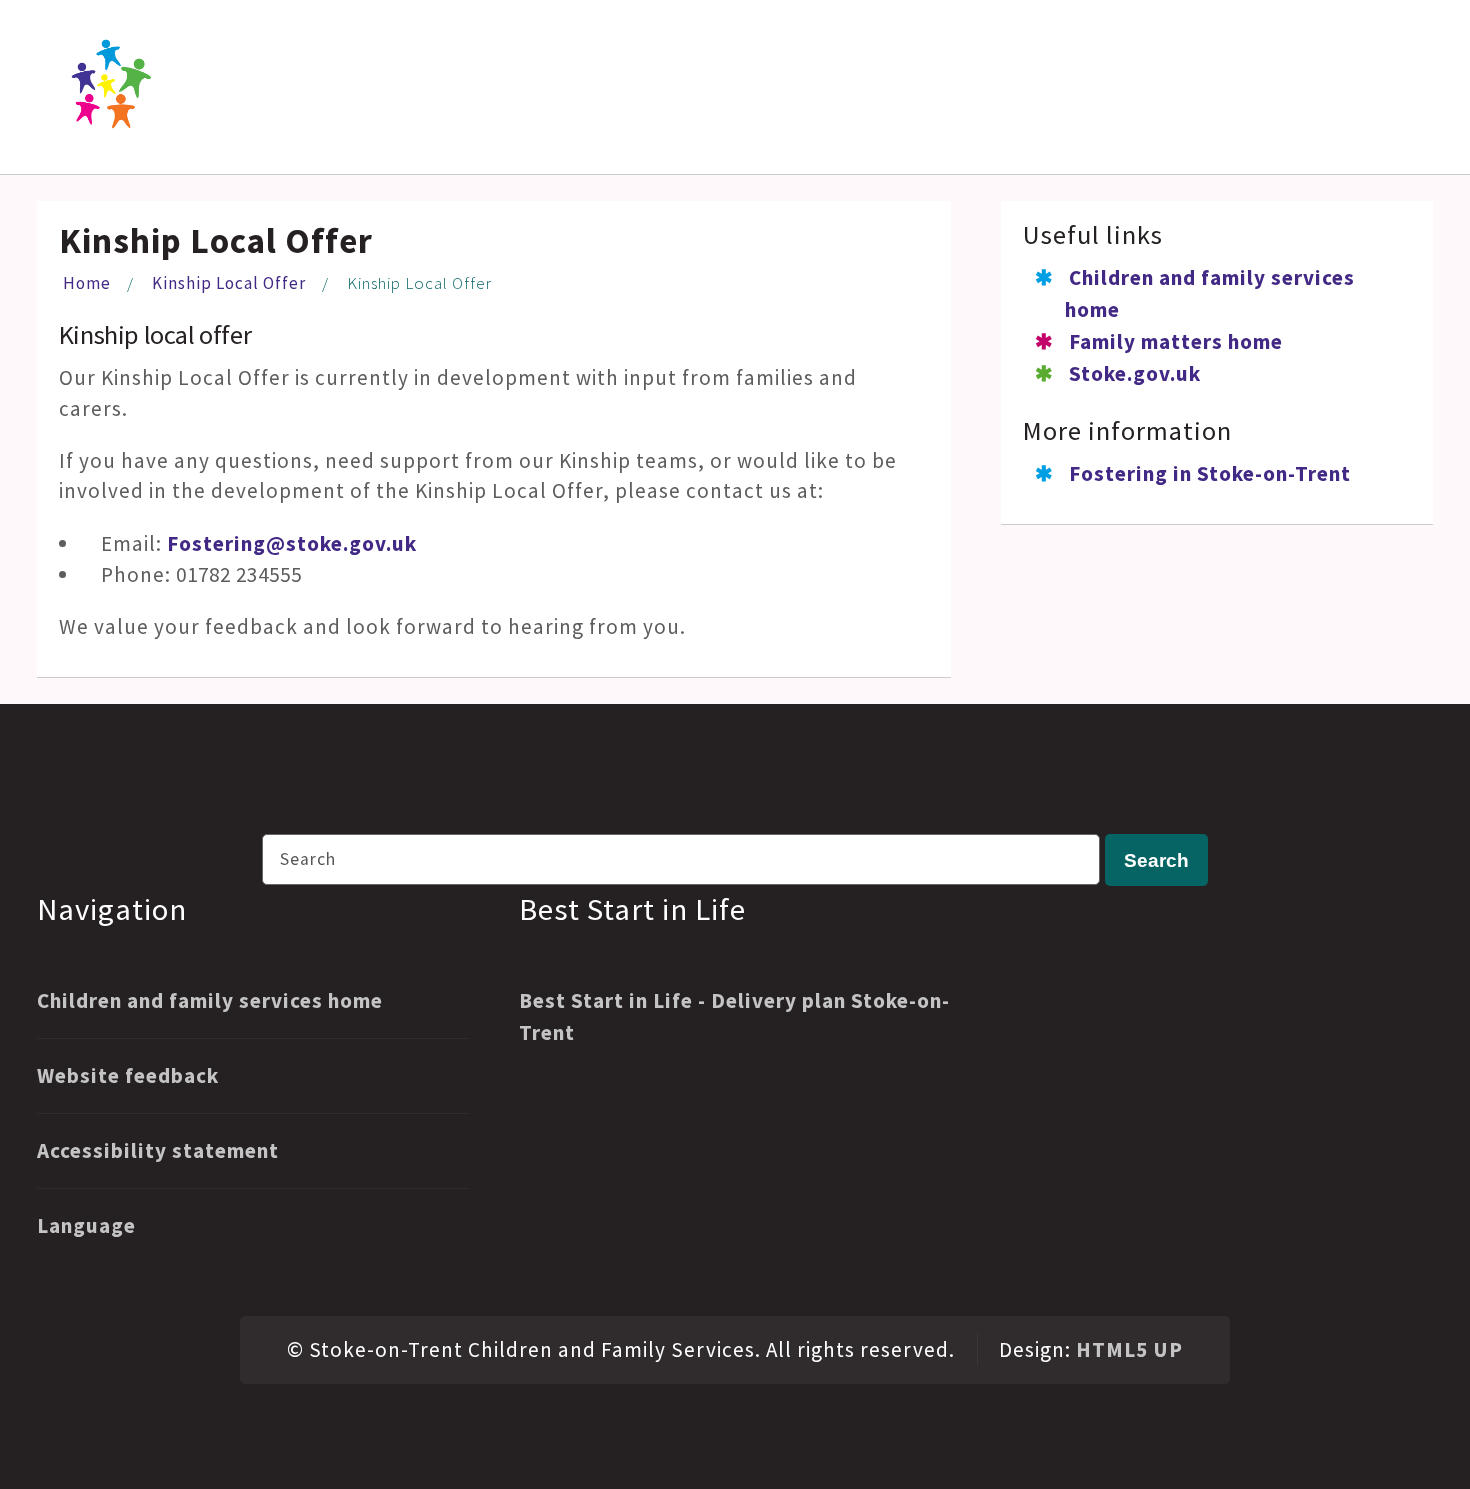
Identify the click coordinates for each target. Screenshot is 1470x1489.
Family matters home (1176, 341)
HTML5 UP (1129, 1349)
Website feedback (128, 1075)
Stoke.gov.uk (1135, 373)
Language (86, 1225)
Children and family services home (210, 1000)
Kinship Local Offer (229, 283)
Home (87, 283)
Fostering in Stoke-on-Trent (1210, 473)
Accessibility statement (158, 1150)
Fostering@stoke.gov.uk (292, 543)
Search (1156, 860)
